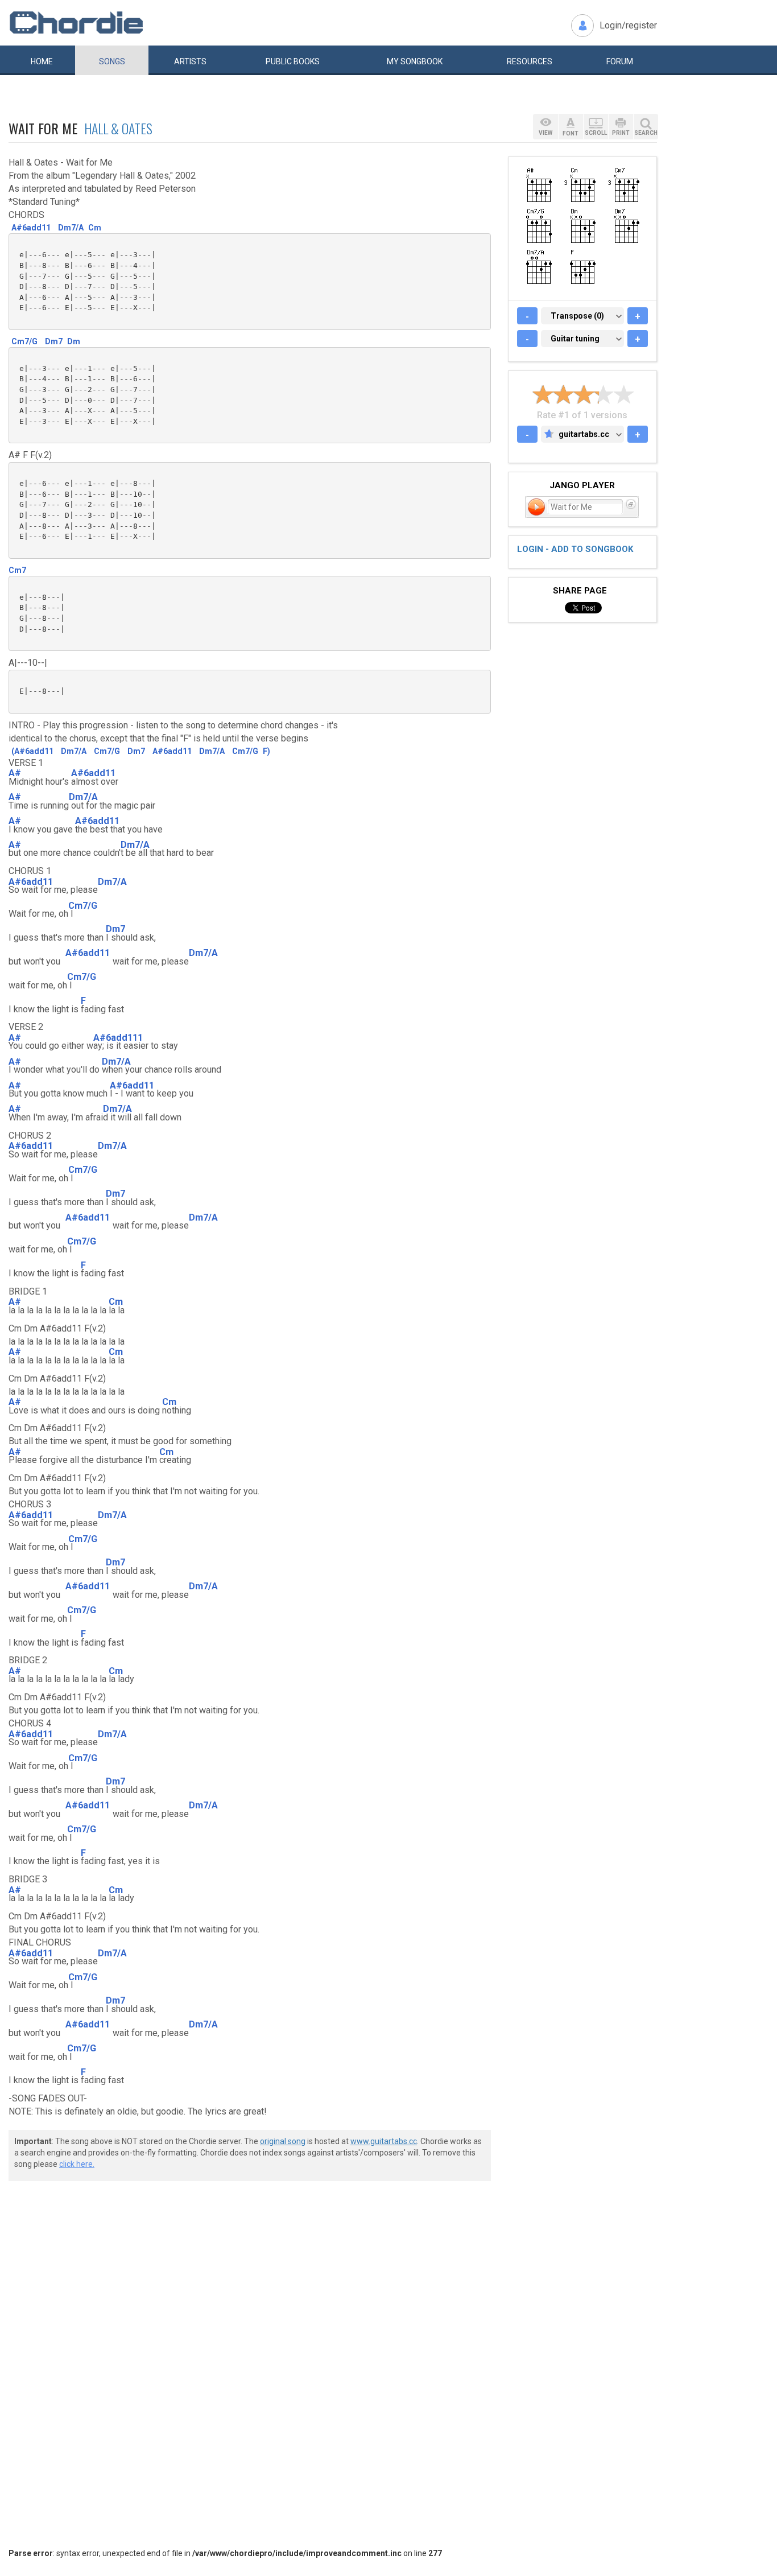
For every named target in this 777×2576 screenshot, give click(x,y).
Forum (620, 61)
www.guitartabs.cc (384, 2141)
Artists (190, 61)
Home (42, 61)
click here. (77, 2164)
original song (283, 2141)
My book (415, 61)
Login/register (628, 25)
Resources (530, 61)
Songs (112, 61)
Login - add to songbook (575, 549)
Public (293, 61)
